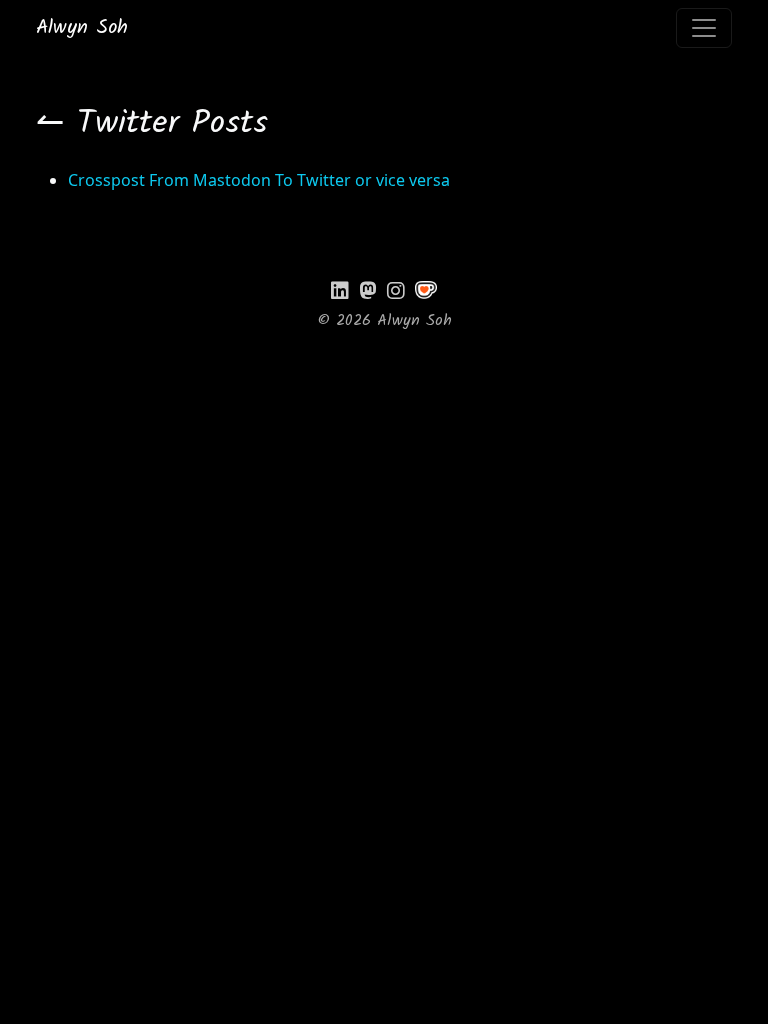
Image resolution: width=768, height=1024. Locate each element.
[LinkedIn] (340, 291)
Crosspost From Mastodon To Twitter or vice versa (259, 180)
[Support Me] (426, 290)
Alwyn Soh (82, 28)
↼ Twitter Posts (152, 124)
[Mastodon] (368, 291)
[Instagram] (396, 291)
